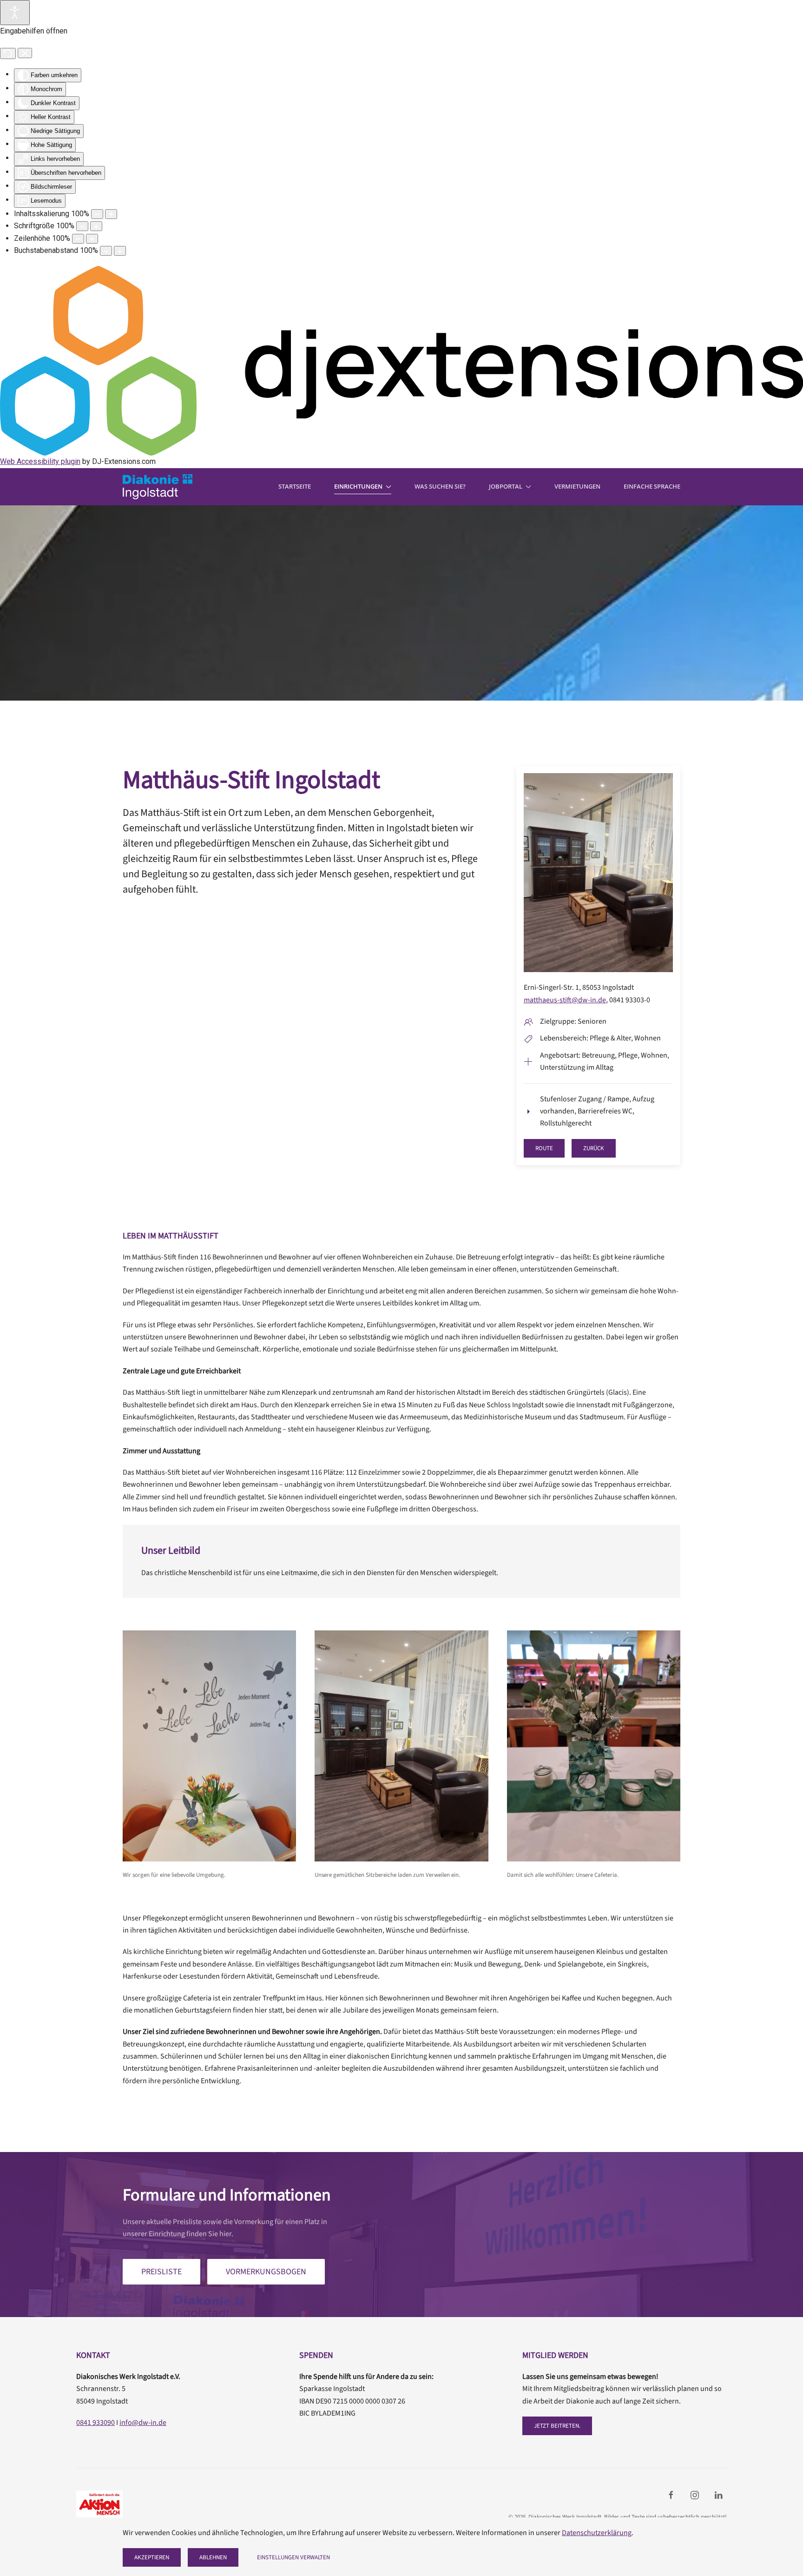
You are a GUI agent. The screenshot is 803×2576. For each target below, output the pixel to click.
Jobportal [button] (506, 486)
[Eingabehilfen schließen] (25, 53)
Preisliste (161, 2272)
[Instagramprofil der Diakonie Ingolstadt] (695, 2495)
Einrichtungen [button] (358, 486)
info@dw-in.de (143, 2423)
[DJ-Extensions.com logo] (401, 361)
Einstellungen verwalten (293, 2557)
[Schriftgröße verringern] (82, 226)
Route (544, 1148)
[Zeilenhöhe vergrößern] (92, 239)
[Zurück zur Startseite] (158, 487)
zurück (594, 1148)
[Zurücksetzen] (8, 53)
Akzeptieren (152, 2557)
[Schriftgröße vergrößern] (96, 226)
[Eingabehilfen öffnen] (15, 13)
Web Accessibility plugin (40, 461)
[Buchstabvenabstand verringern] (106, 251)
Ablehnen (213, 2557)
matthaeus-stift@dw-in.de (565, 1000)
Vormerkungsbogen (266, 2272)
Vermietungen (577, 486)
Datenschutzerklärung (597, 2533)
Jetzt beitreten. (557, 2426)
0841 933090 (95, 2423)
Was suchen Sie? (440, 486)
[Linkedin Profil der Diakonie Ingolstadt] (718, 2495)
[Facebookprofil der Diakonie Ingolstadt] (671, 2495)
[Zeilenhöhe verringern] (78, 239)
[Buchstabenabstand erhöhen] (120, 251)
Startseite (295, 486)
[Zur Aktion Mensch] (99, 2504)
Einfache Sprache (652, 486)
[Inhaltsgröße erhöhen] (111, 214)
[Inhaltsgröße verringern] (97, 214)
